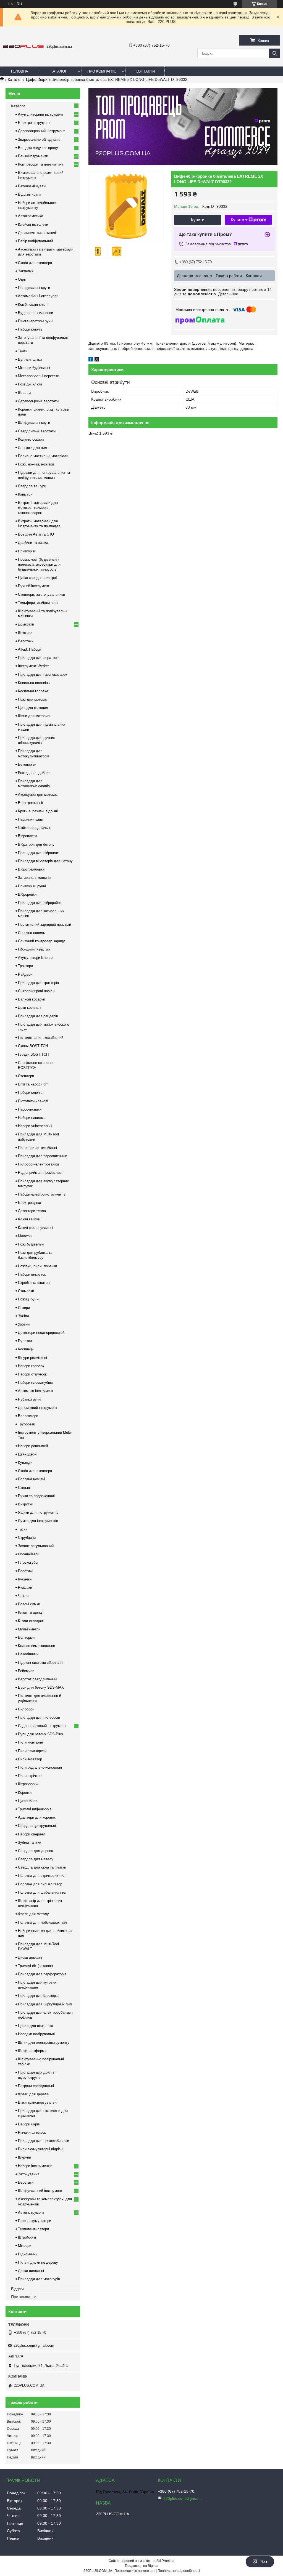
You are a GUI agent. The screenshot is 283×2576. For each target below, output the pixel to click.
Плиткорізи (27, 551)
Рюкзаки (25, 1588)
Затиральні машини (34, 878)
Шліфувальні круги (34, 423)
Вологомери (28, 1416)
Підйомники (28, 2254)
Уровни (24, 1324)
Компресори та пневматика (41, 164)
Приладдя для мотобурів (39, 2279)
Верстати (26, 2182)
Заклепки (26, 271)
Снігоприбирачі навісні (37, 991)
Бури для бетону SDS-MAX (41, 1687)
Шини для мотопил (34, 716)
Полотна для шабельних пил (42, 1892)
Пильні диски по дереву (38, 2262)
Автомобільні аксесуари (38, 296)
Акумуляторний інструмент (41, 114)
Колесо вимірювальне (36, 1646)
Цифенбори (37, 79)
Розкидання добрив (34, 773)
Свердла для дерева (36, 1851)
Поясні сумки (29, 1604)
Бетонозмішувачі (32, 186)
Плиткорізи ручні (32, 886)
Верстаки (26, 641)
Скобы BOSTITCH (33, 1046)
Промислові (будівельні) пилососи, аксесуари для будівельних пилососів (39, 564)
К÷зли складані (31, 1621)
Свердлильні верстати (37, 431)
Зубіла (23, 1316)
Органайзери (29, 1554)
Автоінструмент (31, 2212)
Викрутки (26, 1504)
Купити (198, 220)
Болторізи (26, 1637)
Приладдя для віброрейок (40, 903)
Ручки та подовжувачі (36, 1496)
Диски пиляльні (31, 2271)
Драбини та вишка (33, 543)
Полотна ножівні (32, 1479)
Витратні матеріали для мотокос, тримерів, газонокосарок (38, 508)
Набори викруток (32, 1274)
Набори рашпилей (33, 1446)
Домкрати (26, 624)
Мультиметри (29, 1629)
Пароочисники (30, 1109)
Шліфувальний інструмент (40, 2191)
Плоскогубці (28, 1562)
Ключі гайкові (29, 1219)
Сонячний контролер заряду (41, 941)
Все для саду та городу (38, 148)
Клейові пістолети (33, 224)
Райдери (25, 974)
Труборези (27, 1424)
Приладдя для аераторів (39, 658)
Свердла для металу (36, 1859)
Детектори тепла (32, 1211)
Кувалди (25, 1463)
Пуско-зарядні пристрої (37, 578)
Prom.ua (168, 2561)
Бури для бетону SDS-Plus (40, 1734)
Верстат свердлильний (37, 1679)
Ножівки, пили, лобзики (37, 1266)
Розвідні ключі (30, 384)
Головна (20, 71)
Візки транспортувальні (38, 2102)
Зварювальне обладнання (40, 139)
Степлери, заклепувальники (41, 594)
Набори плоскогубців (35, 1383)
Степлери (26, 1076)
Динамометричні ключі (37, 233)
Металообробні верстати (39, 376)
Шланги (24, 393)
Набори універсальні (35, 1126)
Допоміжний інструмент (38, 1408)
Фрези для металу (33, 1914)
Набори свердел (32, 1834)
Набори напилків (32, 1118)
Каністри (25, 494)
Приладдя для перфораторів (42, 1974)
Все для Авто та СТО (36, 534)
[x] (97, 360)
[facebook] (91, 360)
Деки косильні (30, 1008)
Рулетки (25, 1341)
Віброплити (27, 836)
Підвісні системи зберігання (41, 1663)
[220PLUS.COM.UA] (23, 47)
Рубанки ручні (30, 1399)
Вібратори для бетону (36, 844)
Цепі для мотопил (33, 708)
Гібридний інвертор (34, 949)
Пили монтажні (30, 1742)
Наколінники (28, 1654)
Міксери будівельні (34, 368)
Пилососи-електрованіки (38, 1164)
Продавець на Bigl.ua (142, 2566)
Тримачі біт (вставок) (35, 1966)
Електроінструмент (34, 123)
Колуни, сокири (31, 439)
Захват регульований (36, 1546)
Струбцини (27, 1538)
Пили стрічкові (30, 1776)
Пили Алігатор (30, 1759)
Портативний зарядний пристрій (44, 924)
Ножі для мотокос (33, 699)
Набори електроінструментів (42, 1194)
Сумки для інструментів (38, 1521)
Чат (264, 2562)
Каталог (59, 71)
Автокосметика (31, 216)
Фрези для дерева (33, 2094)
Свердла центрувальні (37, 1826)
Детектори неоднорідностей (41, 1333)
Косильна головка (33, 691)
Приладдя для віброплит (39, 853)
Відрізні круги (29, 194)
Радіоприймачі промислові (40, 1173)
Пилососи (26, 1709)
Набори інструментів (35, 2166)
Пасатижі (26, 1571)
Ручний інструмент (34, 586)
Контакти (145, 71)
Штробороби (28, 1784)
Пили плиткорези (32, 1751)
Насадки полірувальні (36, 2034)
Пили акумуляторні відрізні (41, 2149)
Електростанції (31, 803)
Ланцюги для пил (32, 448)
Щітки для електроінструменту (44, 2043)
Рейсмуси (26, 1671)
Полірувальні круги (34, 288)
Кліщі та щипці (30, 1612)
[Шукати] (275, 53)
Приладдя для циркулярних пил (45, 2004)
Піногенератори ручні (36, 321)
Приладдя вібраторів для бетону (45, 861)
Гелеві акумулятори (35, 2221)
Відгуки (17, 2289)
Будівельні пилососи (36, 313)
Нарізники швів (30, 819)
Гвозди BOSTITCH (33, 1054)
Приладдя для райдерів (38, 1016)
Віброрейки (27, 894)
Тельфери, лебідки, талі (38, 603)
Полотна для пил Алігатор (40, 1884)
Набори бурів (29, 2124)
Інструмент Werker (33, 666)
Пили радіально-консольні (40, 1767)
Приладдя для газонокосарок (43, 674)
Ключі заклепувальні (36, 1228)
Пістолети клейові (33, 1101)
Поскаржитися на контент (135, 2571)
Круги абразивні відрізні (38, 811)
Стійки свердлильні (34, 828)
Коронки (25, 1793)
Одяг (22, 279)
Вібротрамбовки (31, 869)
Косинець (26, 1349)
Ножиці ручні (29, 1299)
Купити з (239, 220)
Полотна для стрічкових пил (42, 1876)
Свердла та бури (32, 486)
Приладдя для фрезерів (38, 1996)
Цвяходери (27, 1454)
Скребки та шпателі (34, 1283)
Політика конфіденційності (179, 2571)
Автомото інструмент (36, 1391)
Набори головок (31, 1366)
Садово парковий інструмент (42, 1726)
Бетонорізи (27, 764)
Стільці (24, 1488)
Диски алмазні (30, 1958)
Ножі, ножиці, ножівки (36, 464)
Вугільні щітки (30, 359)
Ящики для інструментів (38, 1512)
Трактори (25, 966)
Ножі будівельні (31, 1244)
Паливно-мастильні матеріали (43, 456)
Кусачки (25, 1579)
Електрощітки (29, 1203)
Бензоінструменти (33, 156)
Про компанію (102, 71)
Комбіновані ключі (33, 304)
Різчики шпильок (32, 2132)
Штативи (25, 633)
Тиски (23, 1529)
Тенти (23, 351)
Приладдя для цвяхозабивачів (44, 2141)
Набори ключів (30, 329)
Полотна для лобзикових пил (42, 1922)
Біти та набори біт (33, 1084)
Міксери (25, 2246)
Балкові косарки (32, 999)
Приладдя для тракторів (38, 983)
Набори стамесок (32, 1374)
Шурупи (24, 2157)
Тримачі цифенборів (35, 1809)
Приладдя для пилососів (39, 1717)
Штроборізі (27, 2237)
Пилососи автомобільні (37, 1148)
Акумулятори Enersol (36, 958)
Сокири (24, 1308)
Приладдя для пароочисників (43, 1156)
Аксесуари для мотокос (38, 795)
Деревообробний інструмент (41, 131)
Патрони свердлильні (36, 2086)
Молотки (25, 1236)
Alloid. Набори (30, 649)
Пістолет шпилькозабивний (41, 1038)
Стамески (26, 1291)
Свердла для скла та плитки (42, 1867)
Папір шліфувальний (35, 241)
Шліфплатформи (32, 2051)
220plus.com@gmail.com (34, 2345)
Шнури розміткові (32, 1358)
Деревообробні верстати (38, 401)
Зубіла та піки (30, 1842)
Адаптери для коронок (37, 1817)
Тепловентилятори (33, 2229)
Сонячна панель (32, 933)
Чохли (23, 1596)
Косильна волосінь (34, 683)
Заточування (29, 2174)
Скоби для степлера (35, 263)
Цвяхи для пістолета (36, 2026)
